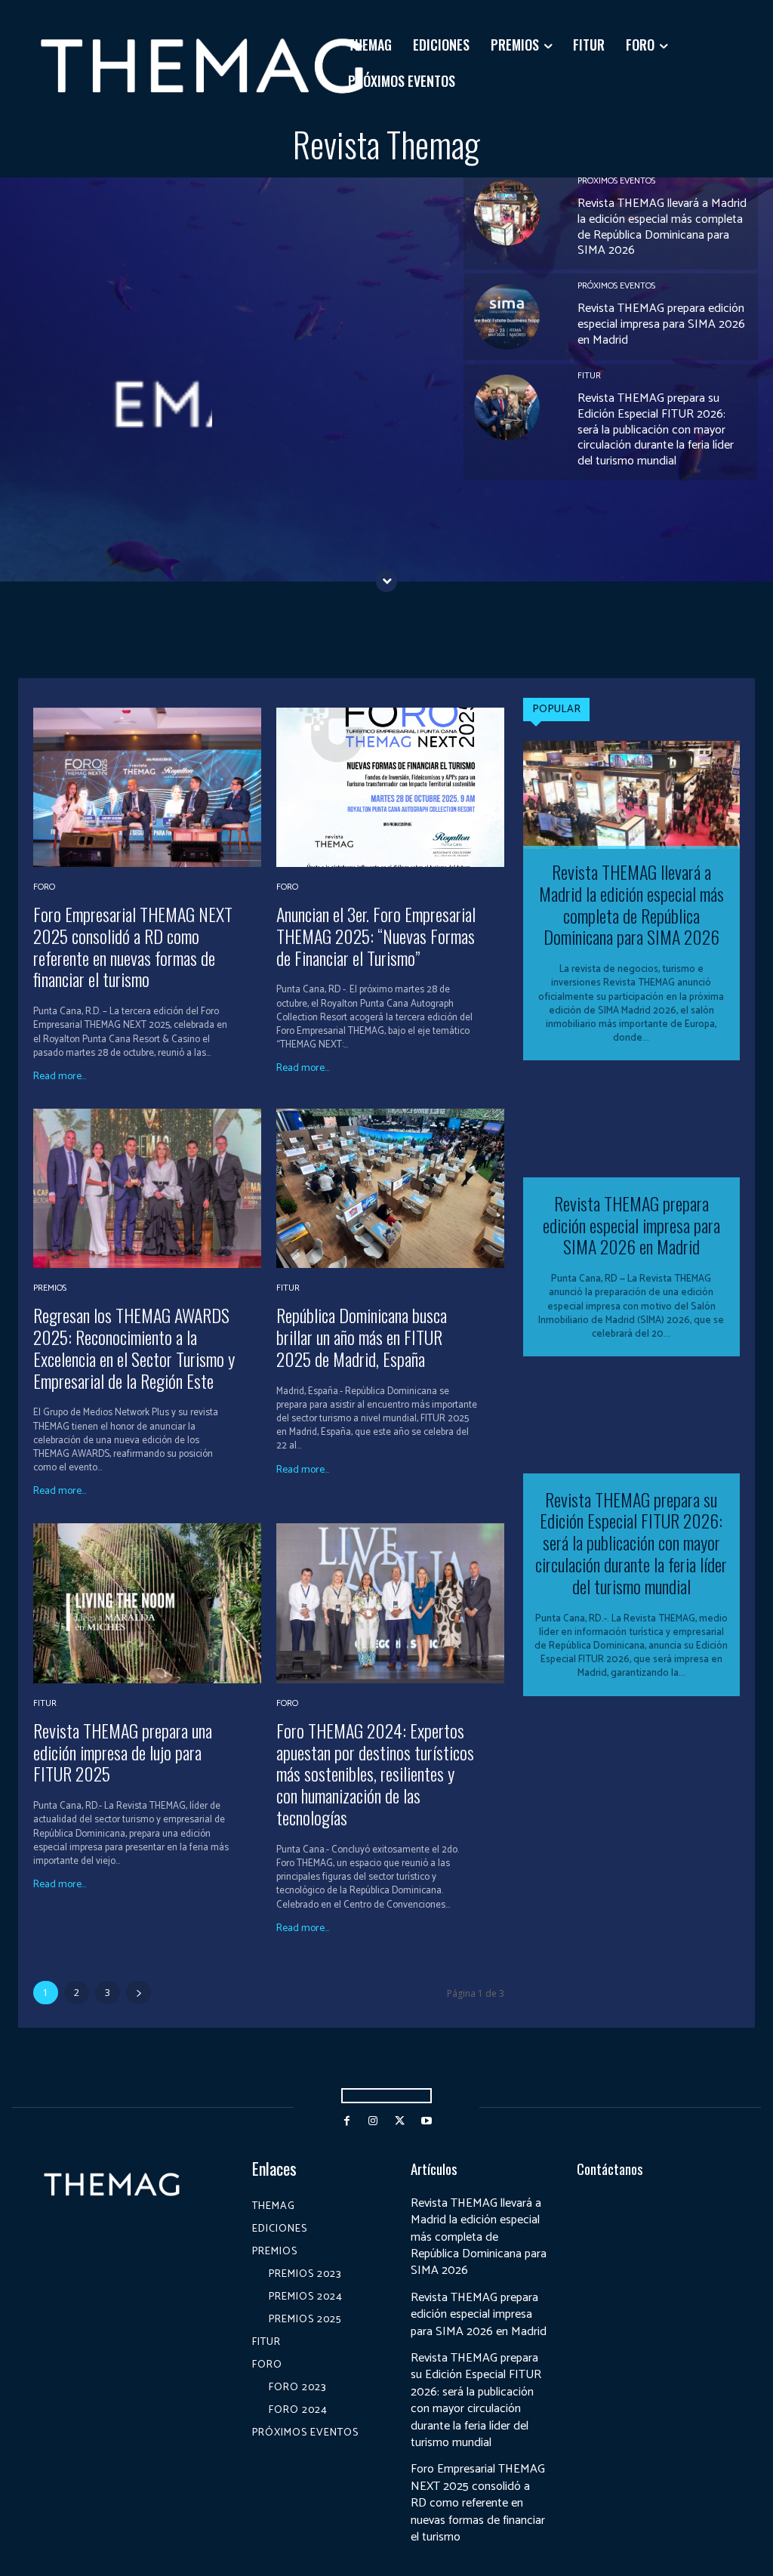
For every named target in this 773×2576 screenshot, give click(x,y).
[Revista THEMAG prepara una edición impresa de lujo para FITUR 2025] (147, 1603)
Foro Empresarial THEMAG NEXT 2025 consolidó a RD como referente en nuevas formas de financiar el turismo (133, 946)
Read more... (60, 1077)
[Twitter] (400, 2121)
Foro (44, 887)
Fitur (589, 376)
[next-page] (139, 1993)
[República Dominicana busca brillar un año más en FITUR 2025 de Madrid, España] (390, 1188)
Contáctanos (610, 2168)
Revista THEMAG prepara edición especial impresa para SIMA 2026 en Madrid (661, 324)
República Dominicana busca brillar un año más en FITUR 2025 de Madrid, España (362, 1337)
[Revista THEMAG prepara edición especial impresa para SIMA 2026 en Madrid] (507, 317)
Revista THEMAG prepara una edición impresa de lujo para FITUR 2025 (123, 1752)
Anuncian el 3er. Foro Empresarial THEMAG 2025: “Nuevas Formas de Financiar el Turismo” (376, 936)
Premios (50, 1288)
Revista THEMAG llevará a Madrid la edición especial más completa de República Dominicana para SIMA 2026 (662, 227)
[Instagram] (373, 2121)
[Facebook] (347, 2121)
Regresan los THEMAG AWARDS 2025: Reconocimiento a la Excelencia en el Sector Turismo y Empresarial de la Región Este (134, 1347)
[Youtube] (426, 2121)
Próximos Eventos (616, 181)
